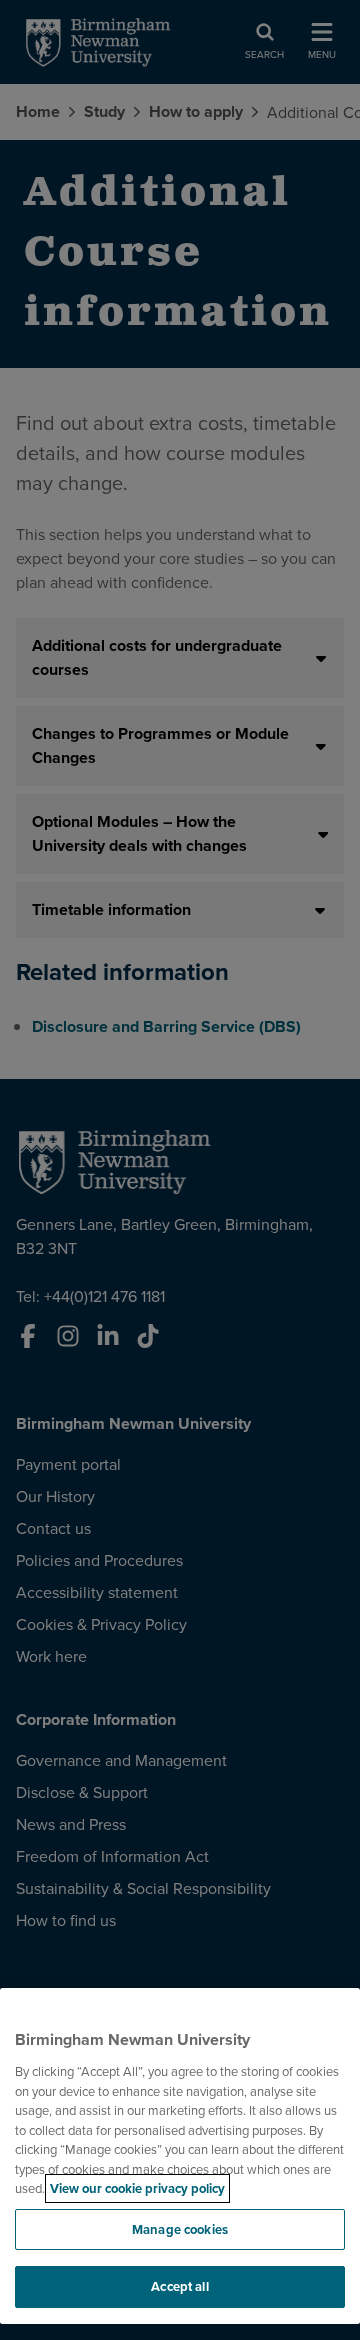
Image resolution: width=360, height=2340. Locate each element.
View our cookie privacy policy (137, 2188)
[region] (180, 2156)
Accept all (179, 2286)
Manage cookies (180, 2229)
